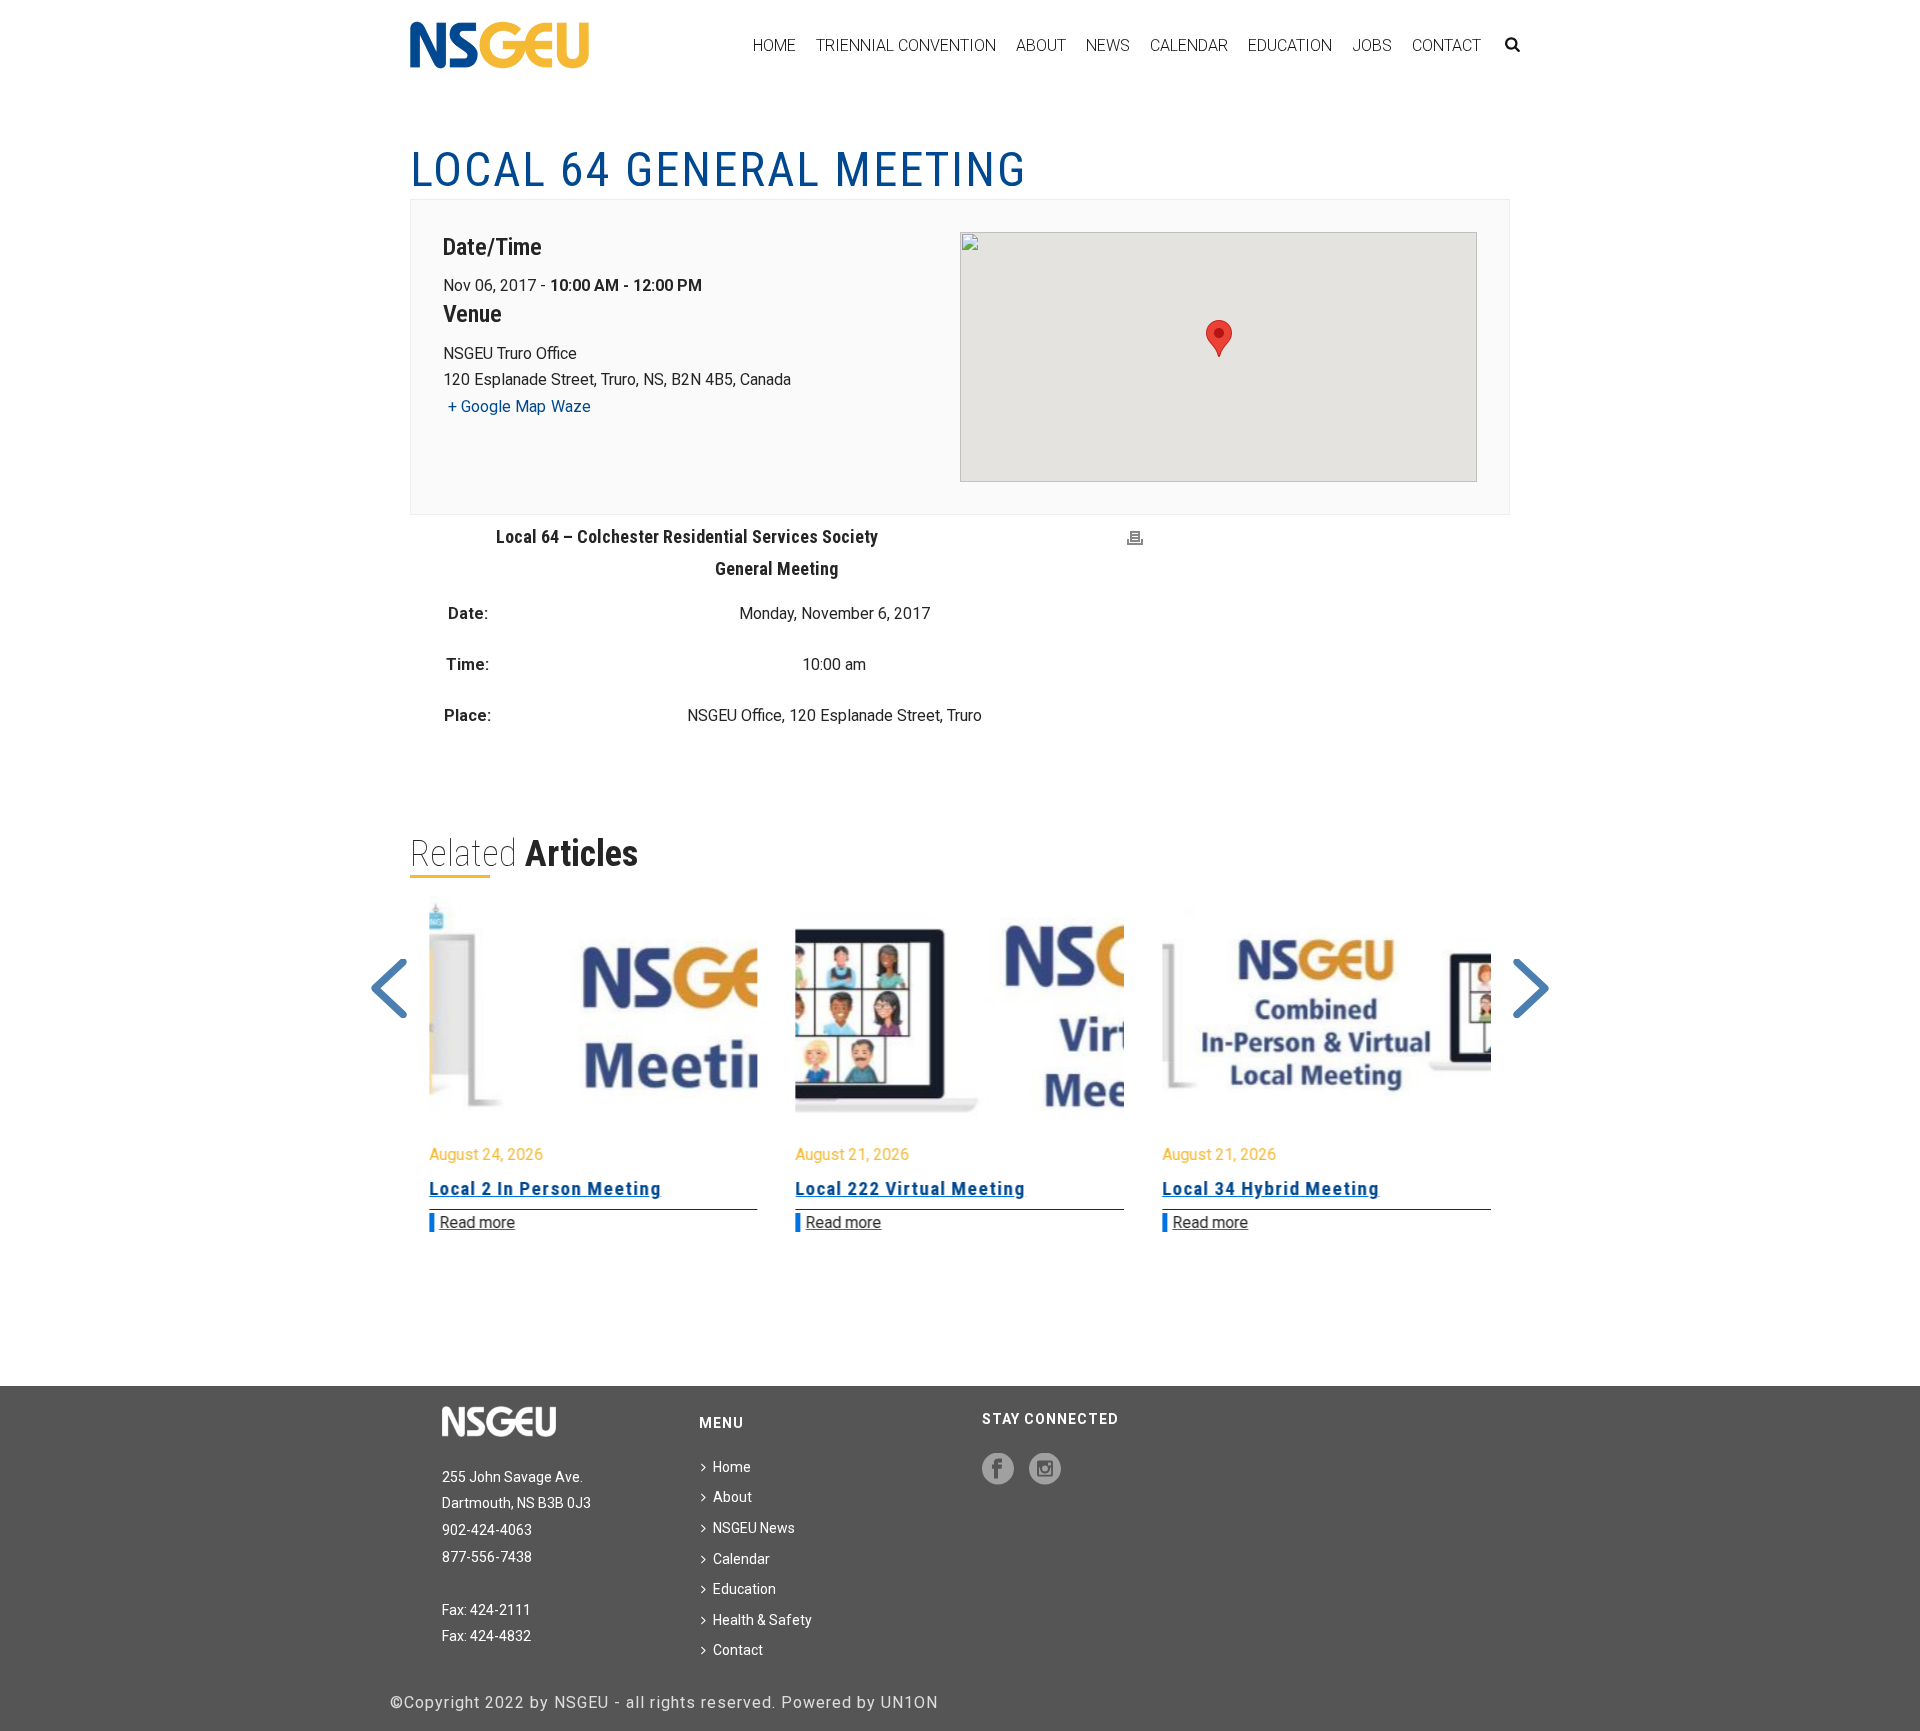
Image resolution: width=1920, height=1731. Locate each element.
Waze (571, 406)
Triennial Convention (906, 45)
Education (1290, 45)
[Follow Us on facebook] (998, 1470)
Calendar (1189, 45)
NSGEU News (754, 1528)
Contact (1446, 45)
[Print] (1135, 538)
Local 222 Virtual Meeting (544, 1188)
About (1041, 45)
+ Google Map (497, 406)
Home (774, 45)
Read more (477, 1222)
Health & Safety (762, 1620)
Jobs (1372, 45)
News (1108, 45)
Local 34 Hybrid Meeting (904, 1188)
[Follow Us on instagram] (1045, 1470)
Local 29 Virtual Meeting (1271, 1188)
